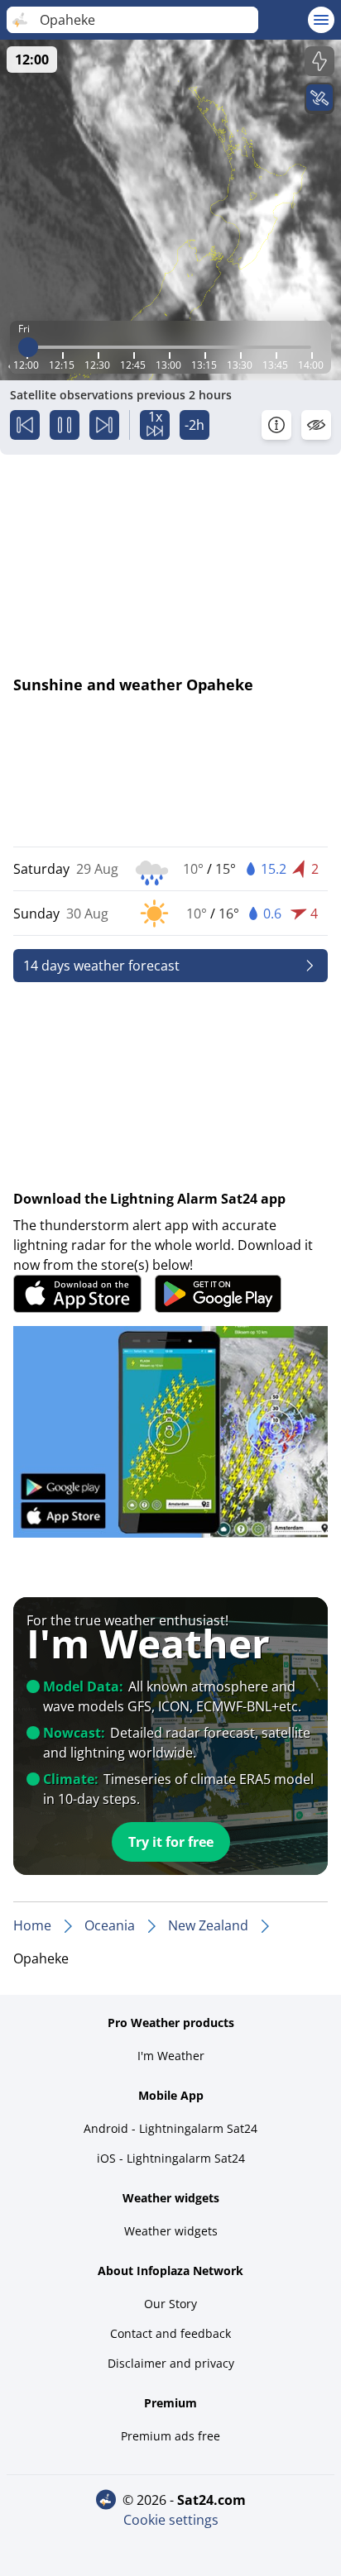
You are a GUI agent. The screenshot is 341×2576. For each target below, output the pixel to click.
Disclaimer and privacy (171, 2363)
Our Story (170, 2304)
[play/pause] (65, 425)
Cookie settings (171, 2520)
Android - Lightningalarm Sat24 (170, 2128)
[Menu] (321, 20)
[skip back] (25, 425)
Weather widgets (171, 2231)
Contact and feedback (170, 2333)
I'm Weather (171, 2056)
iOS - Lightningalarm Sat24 (171, 2158)
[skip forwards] (104, 425)
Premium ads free (170, 2436)
